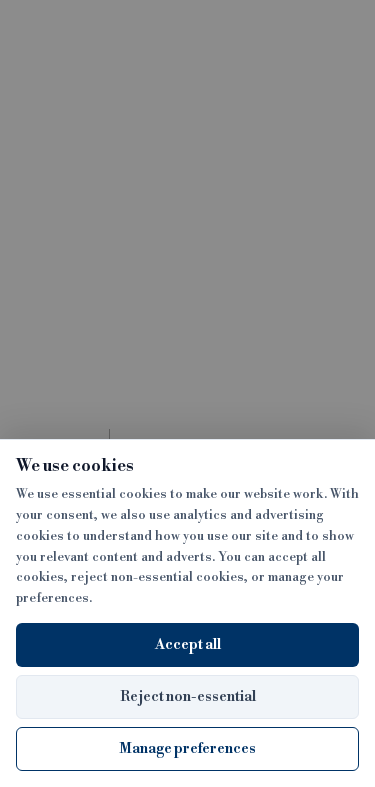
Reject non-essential (188, 697)
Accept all (188, 645)
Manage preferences (187, 749)
